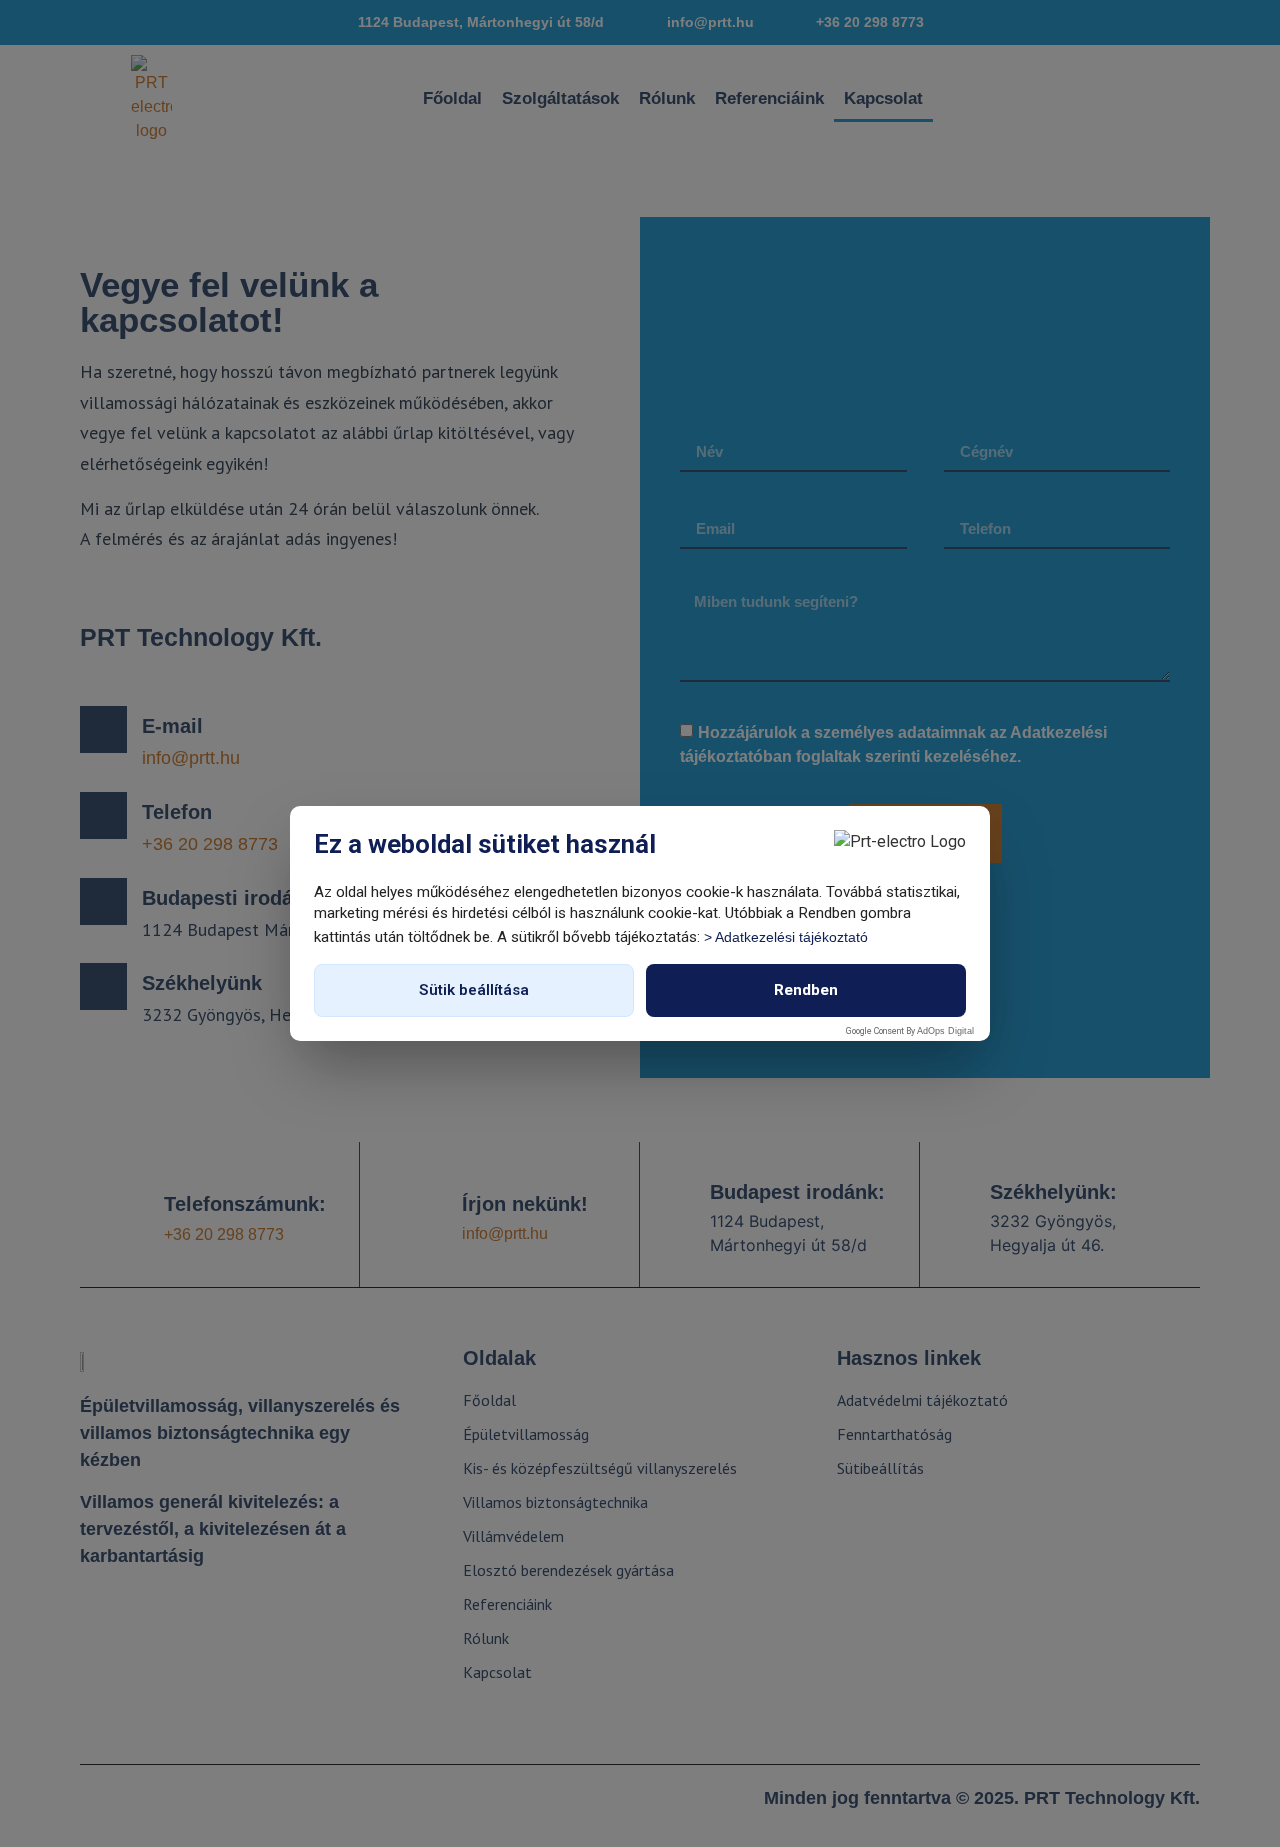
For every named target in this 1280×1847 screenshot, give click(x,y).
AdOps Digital (945, 1031)
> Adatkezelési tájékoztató (786, 937)
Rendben (806, 990)
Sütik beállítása (474, 990)
